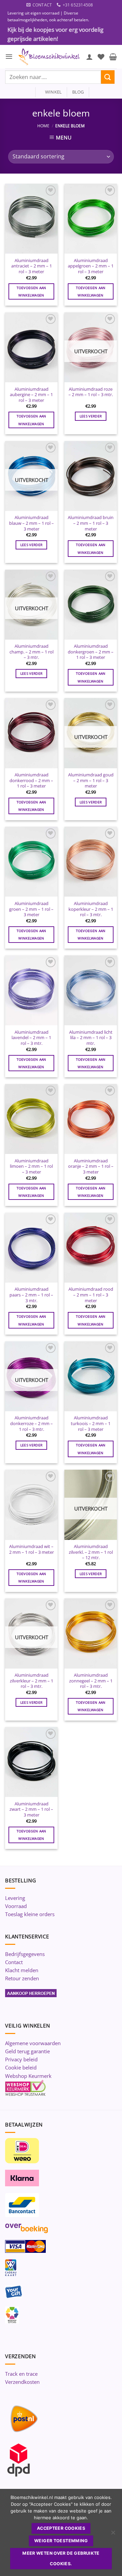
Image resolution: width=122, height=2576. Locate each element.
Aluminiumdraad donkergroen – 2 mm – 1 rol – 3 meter (91, 652)
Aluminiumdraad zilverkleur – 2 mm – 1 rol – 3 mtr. (32, 1681)
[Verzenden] (108, 77)
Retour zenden (22, 1978)
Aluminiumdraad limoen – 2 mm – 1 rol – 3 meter (31, 1166)
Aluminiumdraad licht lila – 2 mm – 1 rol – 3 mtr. (91, 1038)
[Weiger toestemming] (113, 2534)
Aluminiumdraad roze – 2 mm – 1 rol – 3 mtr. (91, 392)
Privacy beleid (21, 2059)
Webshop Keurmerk (28, 2076)
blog (78, 92)
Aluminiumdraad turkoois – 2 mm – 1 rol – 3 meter (91, 1423)
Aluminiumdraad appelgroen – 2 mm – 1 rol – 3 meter (91, 266)
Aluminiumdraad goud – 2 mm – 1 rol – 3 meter (91, 780)
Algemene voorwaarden (33, 2043)
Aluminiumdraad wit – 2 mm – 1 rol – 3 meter (32, 1549)
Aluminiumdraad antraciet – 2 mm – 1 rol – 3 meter (32, 266)
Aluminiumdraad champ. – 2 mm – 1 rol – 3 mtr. (32, 652)
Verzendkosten (22, 2382)
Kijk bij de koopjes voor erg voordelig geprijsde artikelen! (55, 34)
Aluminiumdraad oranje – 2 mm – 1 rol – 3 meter (91, 1166)
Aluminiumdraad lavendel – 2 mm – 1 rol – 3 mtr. (31, 1038)
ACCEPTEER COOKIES (61, 2528)
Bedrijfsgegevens (25, 1954)
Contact (14, 1962)
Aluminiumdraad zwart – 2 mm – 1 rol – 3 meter (31, 1809)
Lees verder (91, 416)
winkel (51, 92)
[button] (9, 57)
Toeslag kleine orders (30, 1914)
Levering (15, 1898)
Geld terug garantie (27, 2051)
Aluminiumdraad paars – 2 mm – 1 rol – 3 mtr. (31, 1295)
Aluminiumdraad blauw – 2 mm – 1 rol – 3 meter (32, 523)
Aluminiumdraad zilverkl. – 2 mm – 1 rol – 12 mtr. (91, 1552)
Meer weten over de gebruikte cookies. (61, 2558)
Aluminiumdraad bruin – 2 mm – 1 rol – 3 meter (91, 523)
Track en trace (21, 2374)
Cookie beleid (21, 2067)
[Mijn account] (89, 57)
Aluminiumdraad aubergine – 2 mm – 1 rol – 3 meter (31, 395)
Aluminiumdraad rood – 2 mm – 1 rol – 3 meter (91, 1295)
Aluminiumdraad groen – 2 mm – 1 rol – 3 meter (31, 909)
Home (43, 126)
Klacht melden (22, 1970)
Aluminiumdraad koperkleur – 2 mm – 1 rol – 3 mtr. (91, 909)
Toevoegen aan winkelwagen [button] (32, 291)
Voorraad (16, 1906)
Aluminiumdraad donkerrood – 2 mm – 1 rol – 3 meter (31, 780)
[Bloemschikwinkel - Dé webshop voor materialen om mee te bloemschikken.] (49, 57)
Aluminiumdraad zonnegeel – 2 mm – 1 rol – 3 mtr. (91, 1681)
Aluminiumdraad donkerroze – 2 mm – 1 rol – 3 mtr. (32, 1423)
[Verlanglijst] (101, 57)
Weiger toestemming (61, 2541)
